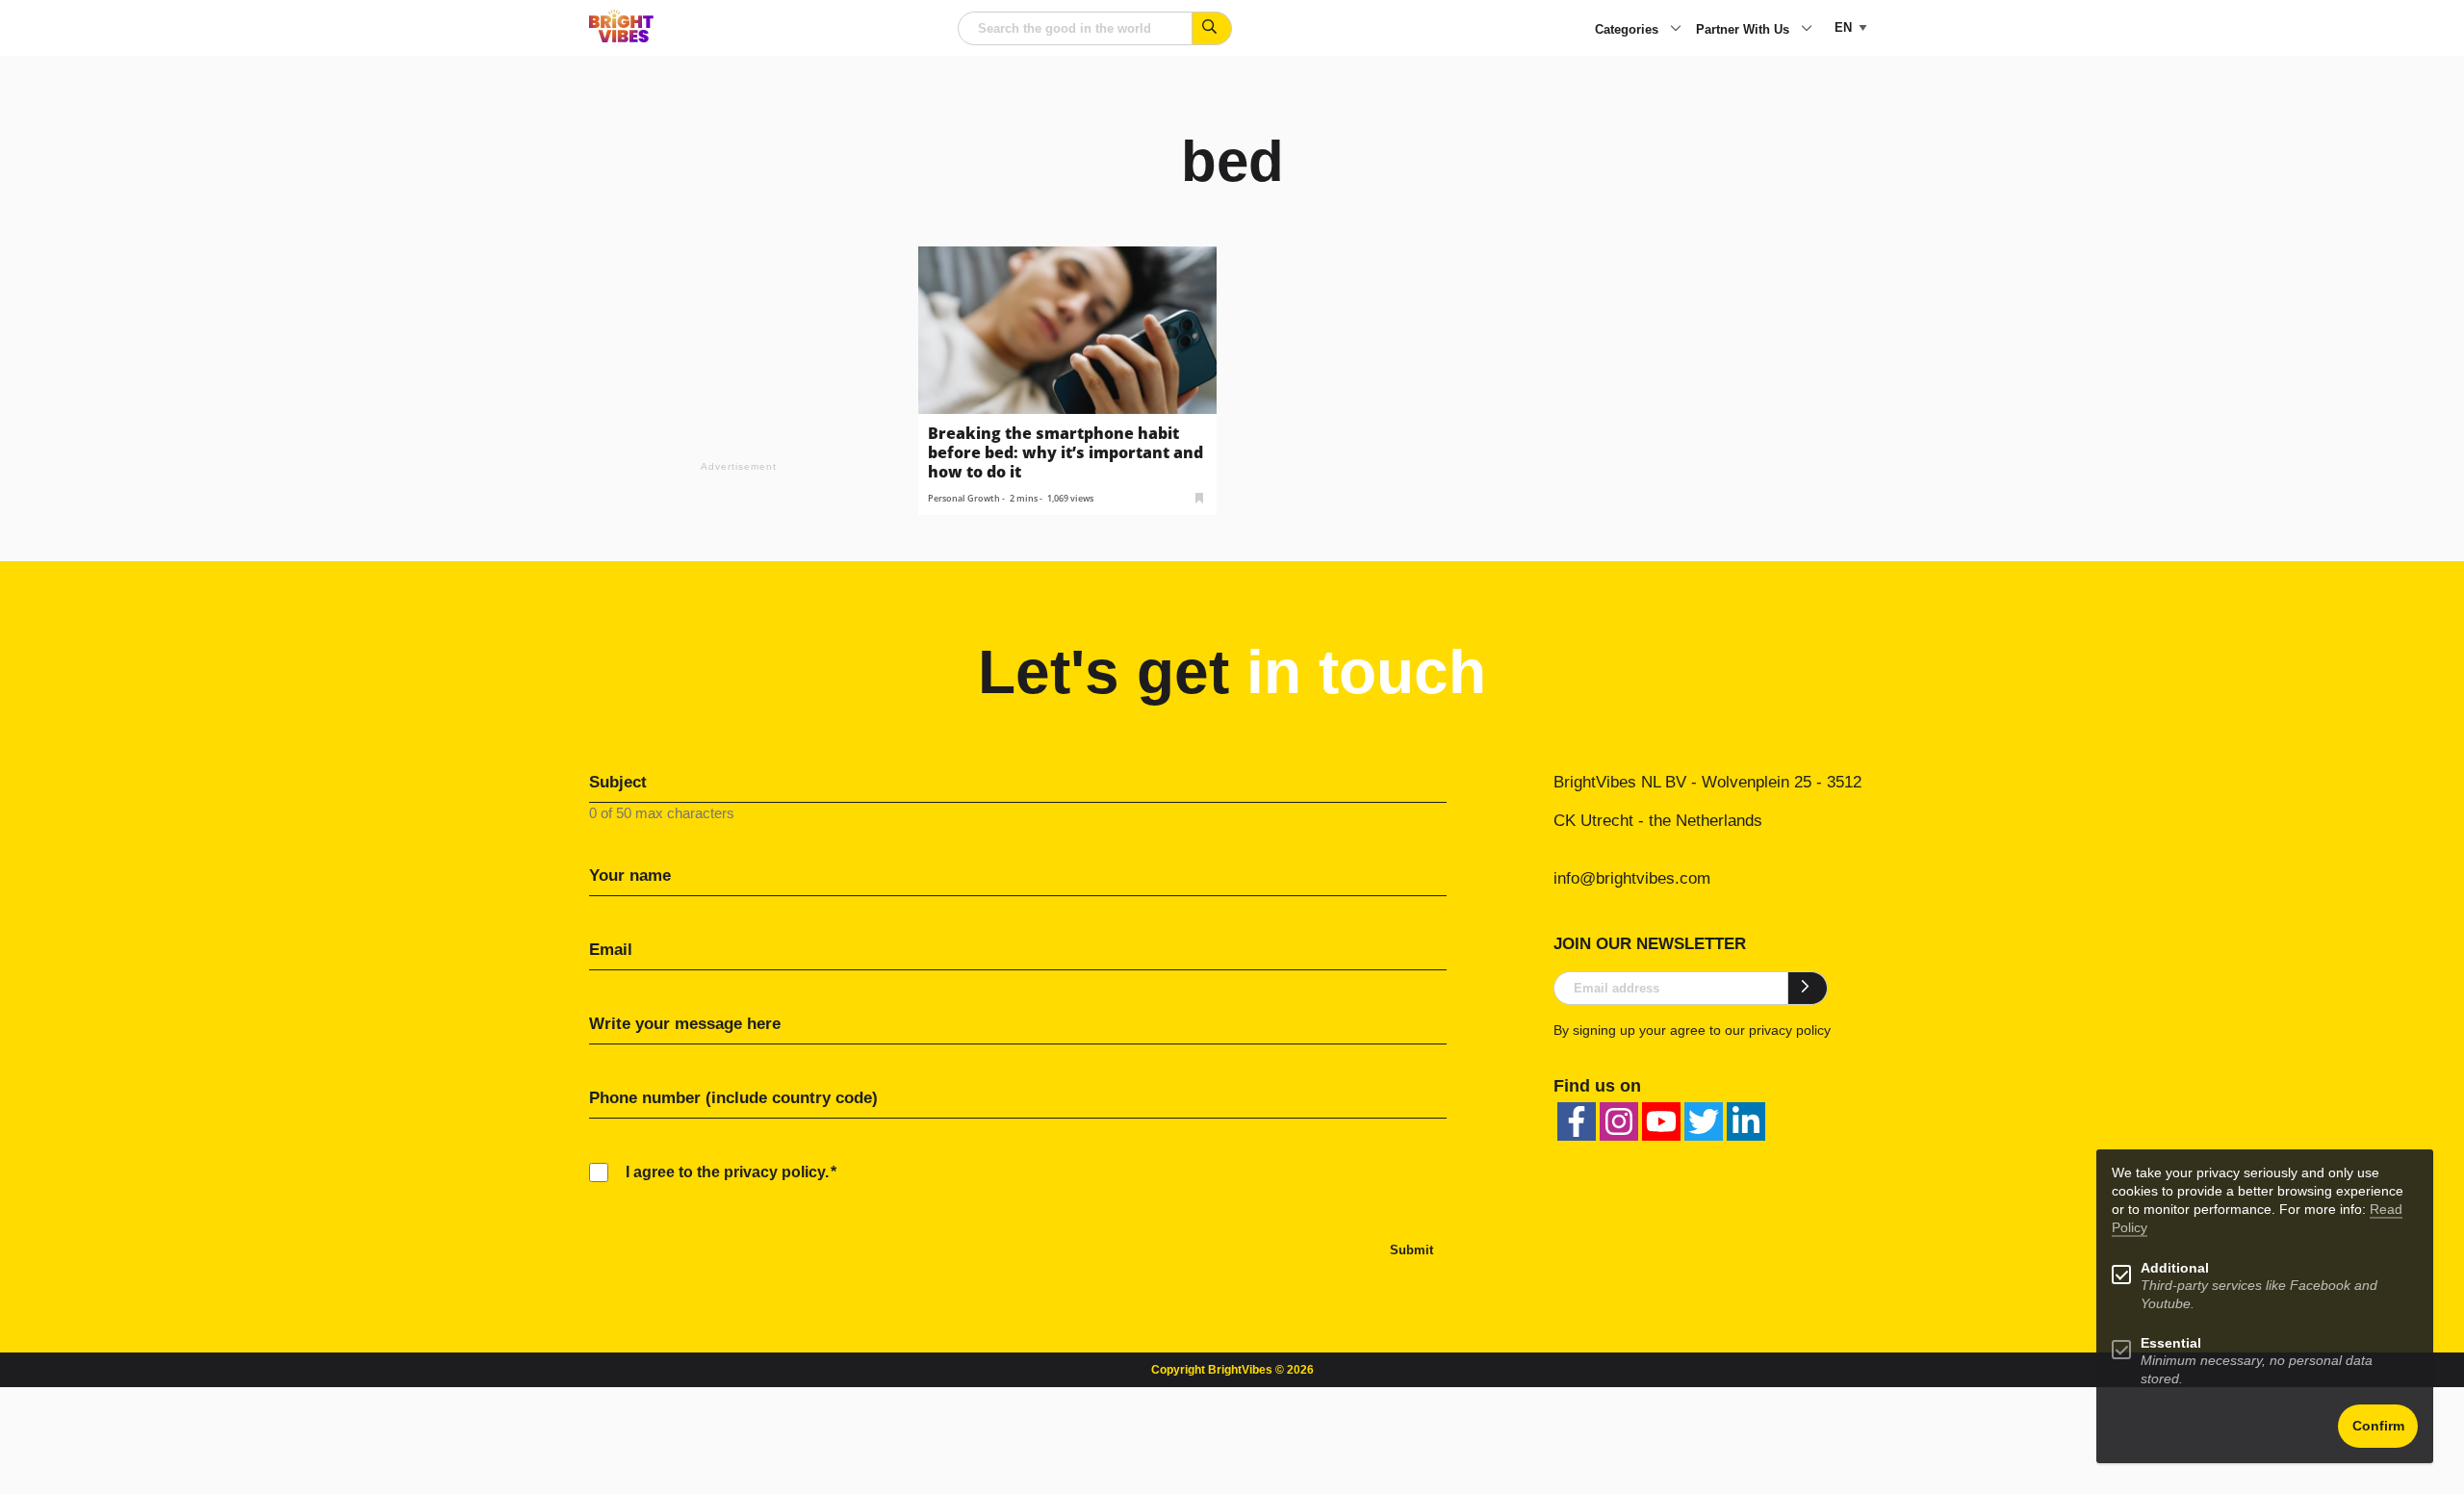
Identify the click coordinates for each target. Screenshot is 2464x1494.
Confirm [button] (2378, 1426)
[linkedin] (1746, 1121)
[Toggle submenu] (1676, 30)
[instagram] (1619, 1121)
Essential (2171, 1343)
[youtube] (1661, 1121)
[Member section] (1199, 496)
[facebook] (1577, 1121)
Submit (1412, 1250)
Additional (2175, 1268)
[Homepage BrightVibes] (621, 37)
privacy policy (1790, 1030)
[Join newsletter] (1808, 988)
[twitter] (1704, 1121)
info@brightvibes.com (1632, 878)
